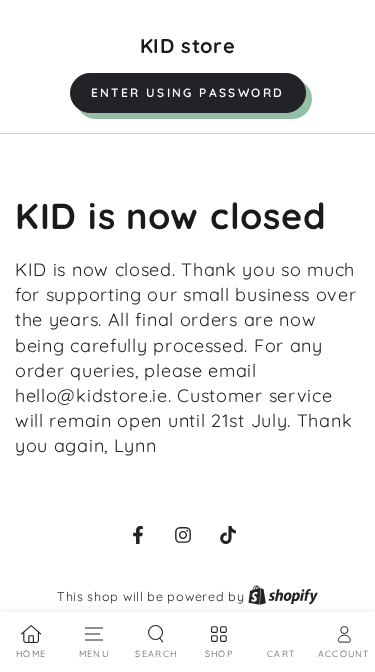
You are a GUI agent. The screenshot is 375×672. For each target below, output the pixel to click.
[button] (188, 93)
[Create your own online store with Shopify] (283, 596)
